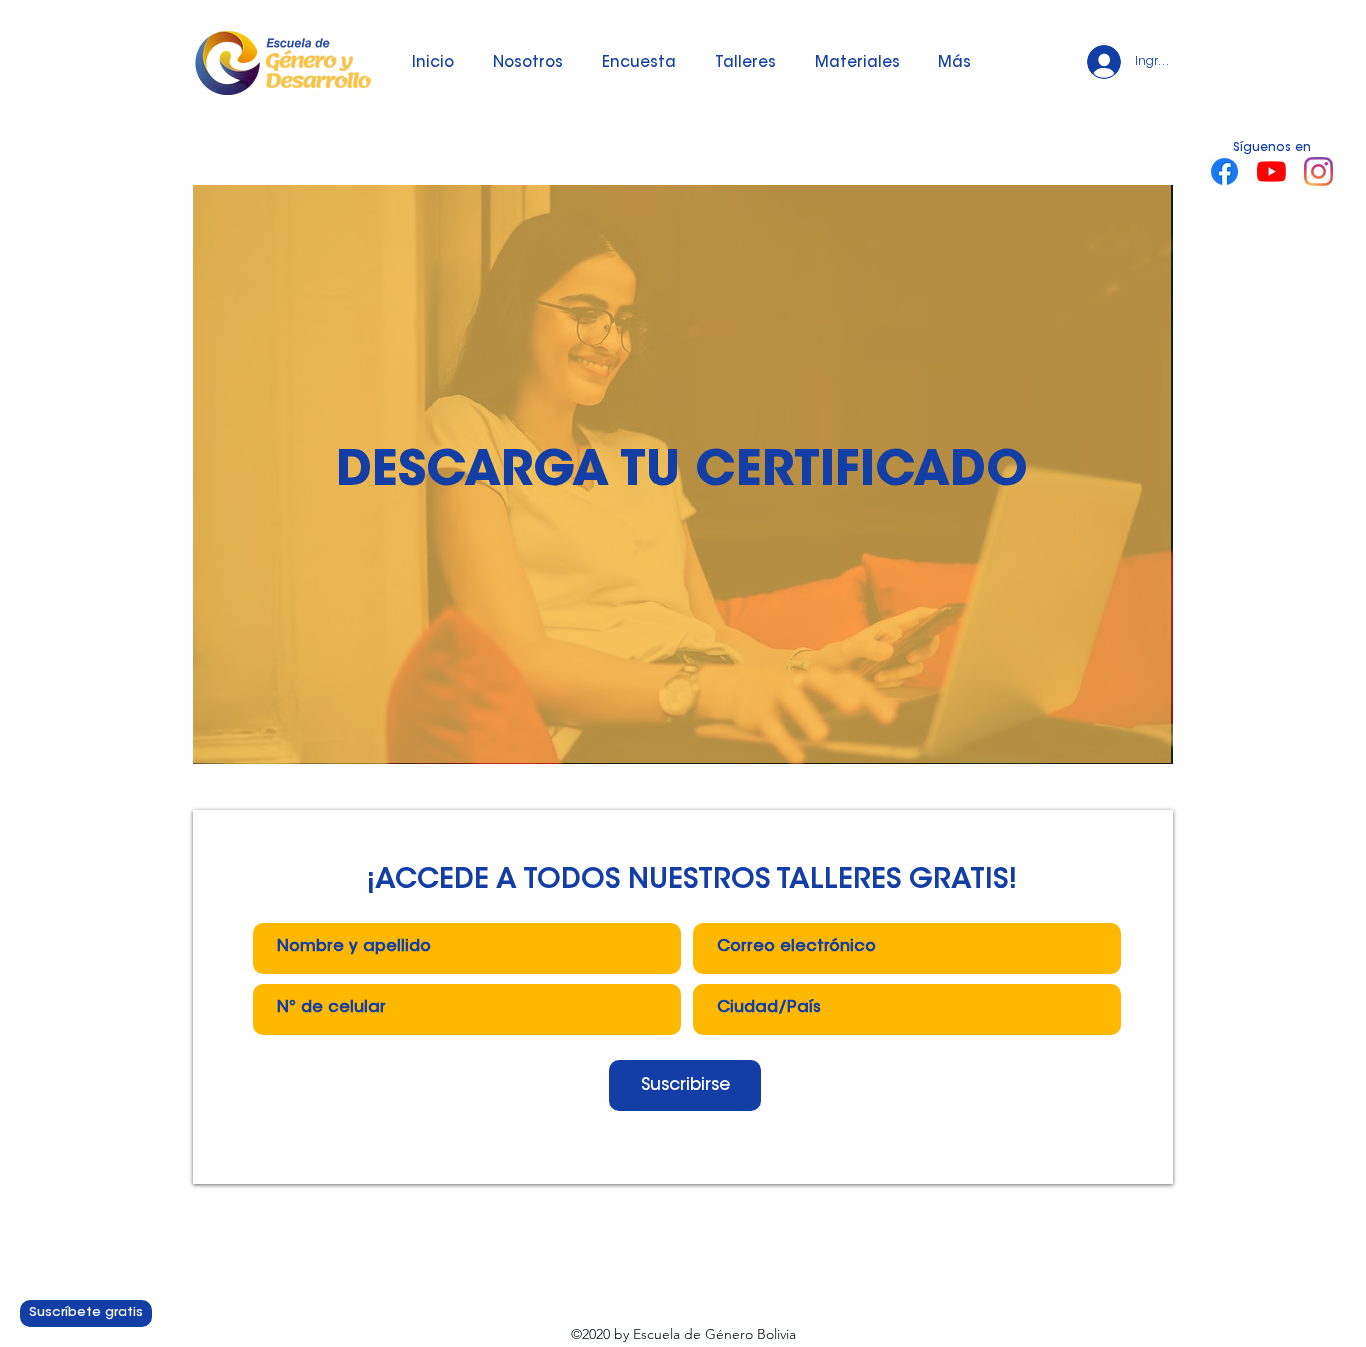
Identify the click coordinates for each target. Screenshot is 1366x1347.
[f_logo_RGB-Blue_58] (1224, 171)
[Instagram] (1318, 171)
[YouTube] (1271, 171)
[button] (745, 64)
